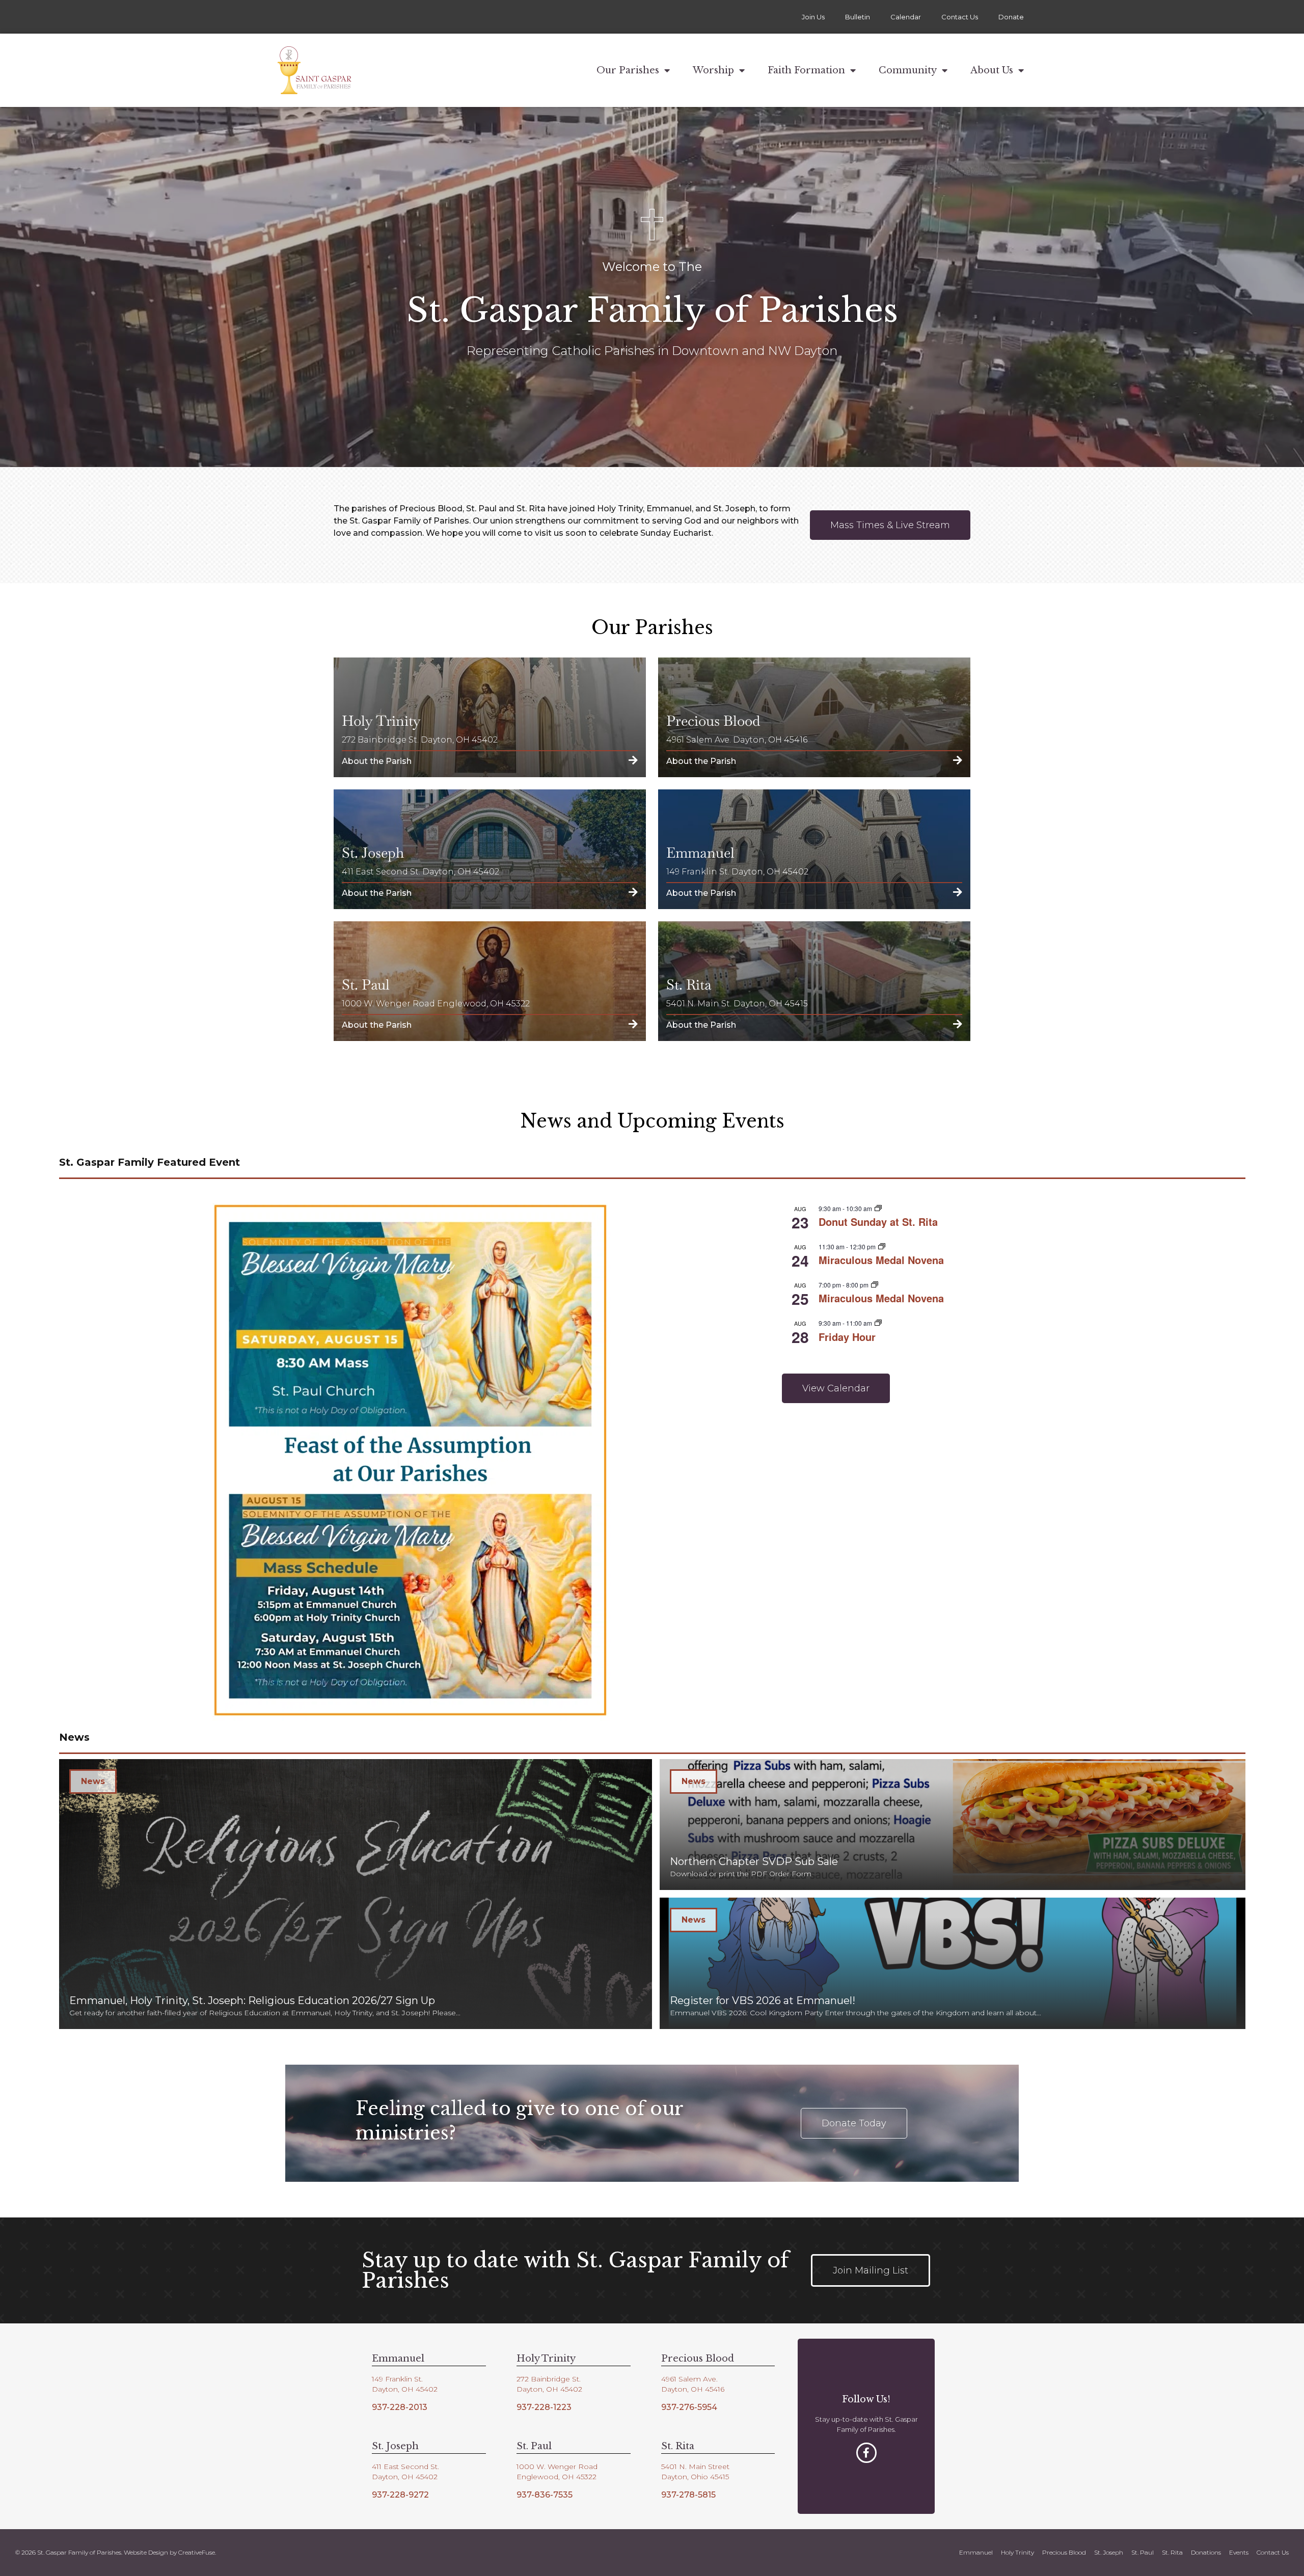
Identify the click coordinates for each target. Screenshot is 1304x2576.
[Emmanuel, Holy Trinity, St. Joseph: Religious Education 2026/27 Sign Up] (356, 1894)
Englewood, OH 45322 (556, 2477)
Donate (1011, 17)
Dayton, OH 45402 (405, 2389)
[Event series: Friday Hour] (878, 1323)
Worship (713, 70)
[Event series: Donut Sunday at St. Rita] (878, 1208)
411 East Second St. (405, 2467)
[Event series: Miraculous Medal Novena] (882, 1246)
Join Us (813, 17)
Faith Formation (806, 70)
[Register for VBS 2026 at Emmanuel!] (953, 1963)
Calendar (906, 17)
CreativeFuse (197, 2552)
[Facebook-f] (866, 2453)
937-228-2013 (400, 2407)
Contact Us (960, 17)
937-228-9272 (400, 2495)
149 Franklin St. (397, 2379)
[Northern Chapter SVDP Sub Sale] (953, 1825)
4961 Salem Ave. (689, 2379)
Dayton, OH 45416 (693, 2389)
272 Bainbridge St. (549, 2379)
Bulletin (858, 17)
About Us (992, 70)
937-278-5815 (688, 2495)
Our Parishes (628, 70)
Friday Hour (847, 1337)
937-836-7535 (545, 2495)
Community (908, 70)
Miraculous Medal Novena (881, 1260)
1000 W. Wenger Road (557, 2467)
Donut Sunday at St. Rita (878, 1222)
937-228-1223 (544, 2407)
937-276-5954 (689, 2407)
